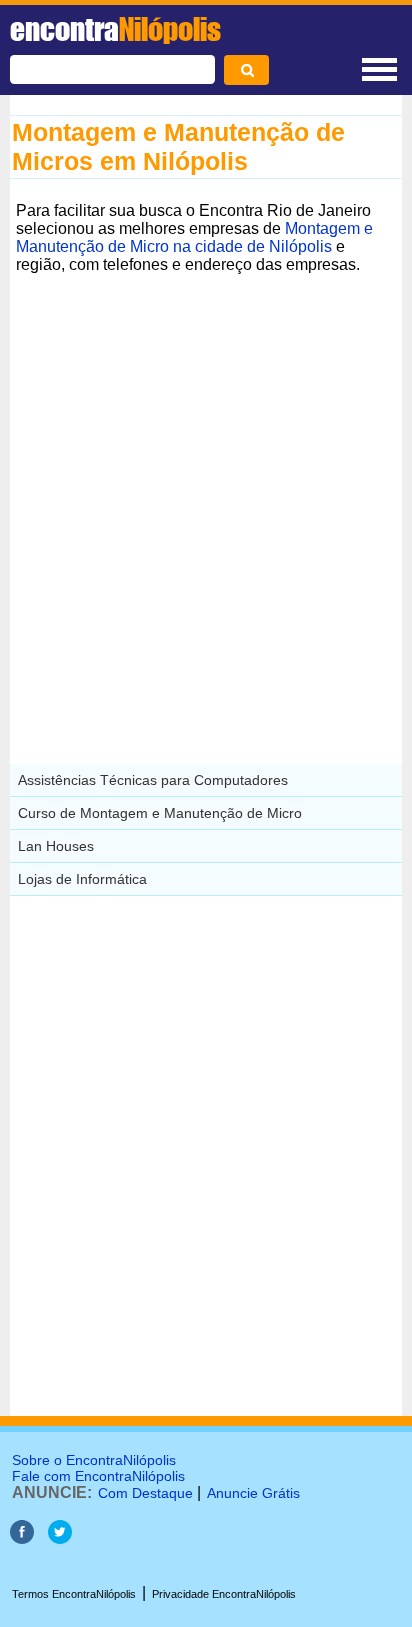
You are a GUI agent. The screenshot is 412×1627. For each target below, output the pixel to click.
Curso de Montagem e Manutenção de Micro (160, 813)
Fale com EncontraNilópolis (98, 1476)
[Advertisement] (206, 486)
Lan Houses (56, 846)
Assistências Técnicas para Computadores (153, 780)
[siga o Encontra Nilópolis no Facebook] (22, 1538)
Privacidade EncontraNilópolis (224, 1594)
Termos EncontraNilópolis (74, 1594)
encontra (115, 29)
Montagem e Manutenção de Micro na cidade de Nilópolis (194, 237)
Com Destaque (145, 1493)
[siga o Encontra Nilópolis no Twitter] (60, 1538)
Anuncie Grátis (253, 1493)
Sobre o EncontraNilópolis (94, 1460)
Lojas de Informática (82, 879)
